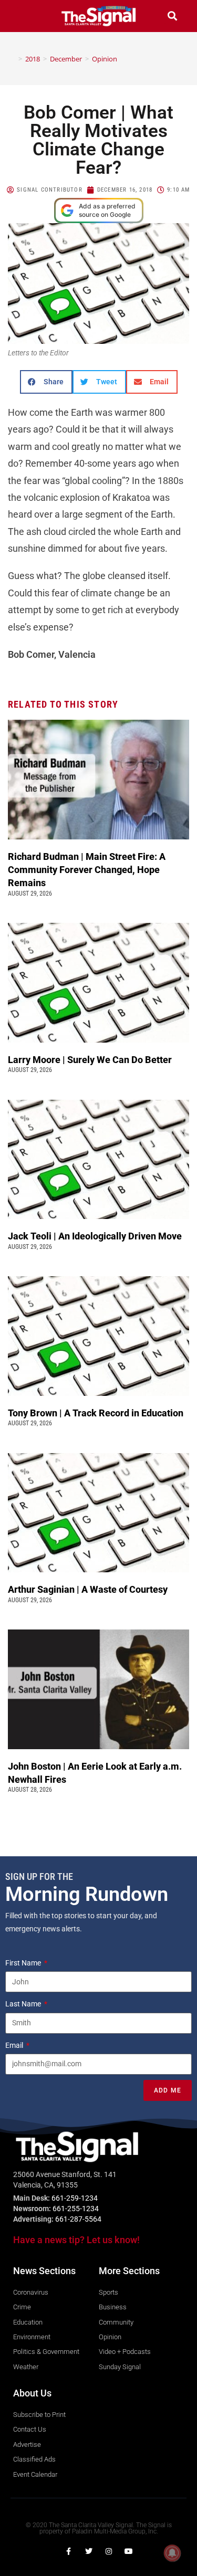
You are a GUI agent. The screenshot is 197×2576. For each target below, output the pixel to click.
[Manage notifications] (172, 2553)
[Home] (13, 59)
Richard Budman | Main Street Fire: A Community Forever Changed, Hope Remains (87, 870)
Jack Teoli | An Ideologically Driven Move (97, 1236)
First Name (24, 1963)
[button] (25, 16)
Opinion (105, 59)
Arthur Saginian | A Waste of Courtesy (88, 1589)
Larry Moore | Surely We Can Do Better (91, 1060)
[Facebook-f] (69, 2551)
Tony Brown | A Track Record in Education (97, 1413)
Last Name (24, 2004)
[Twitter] (89, 2551)
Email (15, 2045)
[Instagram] (109, 2551)
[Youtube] (129, 2551)
